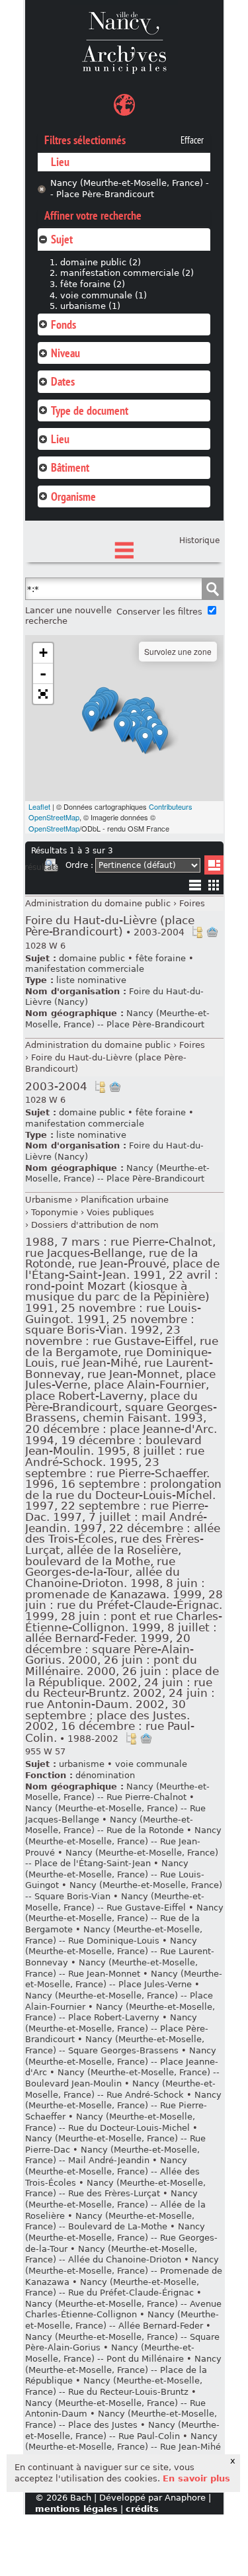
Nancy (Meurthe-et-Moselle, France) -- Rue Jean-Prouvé (123, 1841)
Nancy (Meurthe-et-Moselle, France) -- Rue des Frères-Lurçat (115, 2188)
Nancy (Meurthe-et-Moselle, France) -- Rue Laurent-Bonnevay (120, 1952)
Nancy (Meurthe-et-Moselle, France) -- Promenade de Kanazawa (124, 2270)
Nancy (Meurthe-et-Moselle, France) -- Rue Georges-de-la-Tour (121, 2237)
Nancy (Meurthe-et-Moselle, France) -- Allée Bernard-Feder (122, 2320)
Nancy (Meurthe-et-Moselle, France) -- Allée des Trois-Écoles (112, 2171)
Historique (199, 540)
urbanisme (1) (90, 306)
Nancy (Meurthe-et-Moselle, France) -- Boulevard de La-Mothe (110, 2221)
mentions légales (76, 2509)
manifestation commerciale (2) (127, 273)
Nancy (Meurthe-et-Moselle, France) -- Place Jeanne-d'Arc (122, 2061)
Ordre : (79, 865)
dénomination (105, 1775)
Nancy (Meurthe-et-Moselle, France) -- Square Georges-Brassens (115, 2045)
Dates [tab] (63, 381)
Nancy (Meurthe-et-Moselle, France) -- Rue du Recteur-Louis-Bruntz (114, 2386)
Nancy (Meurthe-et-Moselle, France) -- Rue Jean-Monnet (111, 1968)
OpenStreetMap (54, 828)
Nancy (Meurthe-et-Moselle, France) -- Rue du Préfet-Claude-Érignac (112, 2288)
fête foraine (161, 958)
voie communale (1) (103, 295)
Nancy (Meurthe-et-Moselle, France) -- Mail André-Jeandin (112, 2155)
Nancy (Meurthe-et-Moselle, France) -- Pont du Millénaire (110, 2353)
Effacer (192, 140)
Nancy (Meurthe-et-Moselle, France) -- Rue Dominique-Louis (114, 1935)
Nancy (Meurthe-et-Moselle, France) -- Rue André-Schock (120, 2089)
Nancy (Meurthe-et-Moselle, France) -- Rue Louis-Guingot (115, 1874)
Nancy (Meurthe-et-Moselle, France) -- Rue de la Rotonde (109, 1825)
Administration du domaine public (98, 903)
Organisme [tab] (73, 496)
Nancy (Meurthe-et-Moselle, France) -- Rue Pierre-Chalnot (117, 1792)
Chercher (212, 589)
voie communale (151, 1764)
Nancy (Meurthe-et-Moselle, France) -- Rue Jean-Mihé (123, 2442)
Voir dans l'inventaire (197, 932)
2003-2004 (56, 1087)
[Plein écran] (43, 694)
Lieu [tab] (60, 439)
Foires (192, 903)
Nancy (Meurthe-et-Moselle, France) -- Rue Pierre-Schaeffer (123, 2106)
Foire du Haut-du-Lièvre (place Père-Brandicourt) (110, 926)
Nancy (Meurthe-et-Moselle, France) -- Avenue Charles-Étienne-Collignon (123, 2309)
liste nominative (91, 980)
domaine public (92, 958)
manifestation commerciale (85, 969)
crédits (142, 2509)
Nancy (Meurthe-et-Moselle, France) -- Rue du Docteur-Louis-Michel (110, 2122)
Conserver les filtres (159, 612)
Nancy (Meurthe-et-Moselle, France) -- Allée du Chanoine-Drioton (111, 2254)
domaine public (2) (101, 262)
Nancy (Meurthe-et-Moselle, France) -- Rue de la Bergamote (124, 1918)
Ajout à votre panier (212, 932)
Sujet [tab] (62, 239)
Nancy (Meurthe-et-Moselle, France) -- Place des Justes (121, 2419)
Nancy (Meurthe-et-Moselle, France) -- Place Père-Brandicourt (130, 189)
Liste (214, 865)
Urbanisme (49, 1200)
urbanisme (82, 1764)
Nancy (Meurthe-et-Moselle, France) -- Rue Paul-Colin (122, 2430)
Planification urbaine (125, 1200)
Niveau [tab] (65, 353)
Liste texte (195, 887)
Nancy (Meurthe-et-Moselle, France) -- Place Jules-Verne (124, 1979)
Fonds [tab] (63, 324)
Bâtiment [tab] (70, 467)
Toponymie (55, 1212)
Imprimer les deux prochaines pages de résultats (51, 867)
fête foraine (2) (93, 284)
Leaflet (39, 806)
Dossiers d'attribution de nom (95, 1225)
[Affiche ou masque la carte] (124, 107)
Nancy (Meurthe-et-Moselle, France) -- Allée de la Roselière (115, 2204)
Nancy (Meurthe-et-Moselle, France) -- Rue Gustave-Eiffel (115, 1902)
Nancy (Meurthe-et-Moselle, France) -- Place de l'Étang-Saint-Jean (122, 1858)
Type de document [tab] (90, 410)
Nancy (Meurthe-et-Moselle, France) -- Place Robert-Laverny (120, 2012)
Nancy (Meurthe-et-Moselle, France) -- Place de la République (123, 2370)
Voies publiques (120, 1212)
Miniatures (214, 885)
